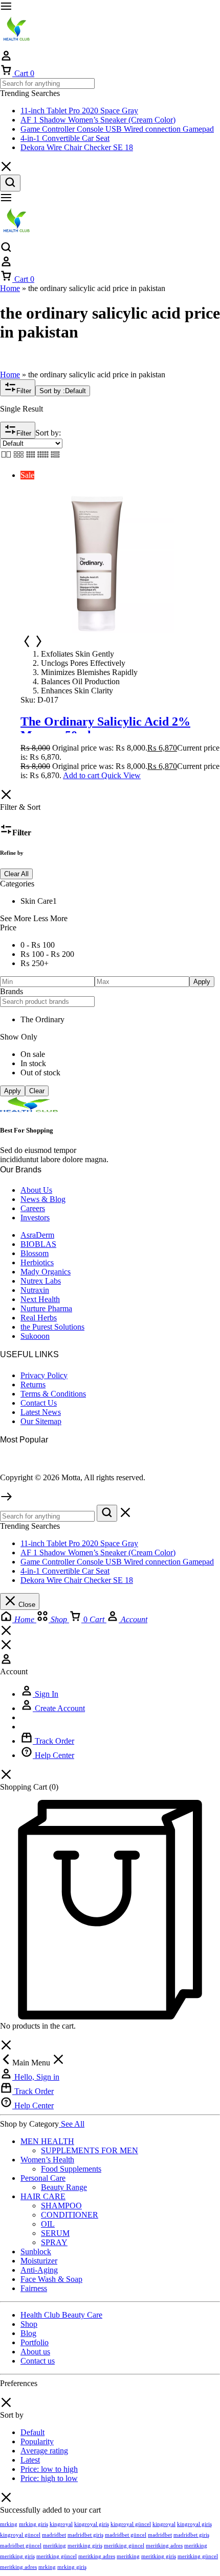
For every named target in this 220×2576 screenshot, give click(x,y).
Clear (37, 1091)
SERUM (55, 2233)
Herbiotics (37, 1262)
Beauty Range (64, 2187)
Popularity (37, 2441)
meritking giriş (85, 2545)
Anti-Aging (39, 2270)
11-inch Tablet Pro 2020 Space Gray (79, 111)
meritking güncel (124, 2545)
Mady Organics (46, 1272)
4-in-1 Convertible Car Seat (65, 138)
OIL (48, 2224)
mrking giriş (34, 2524)
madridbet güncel (126, 2535)
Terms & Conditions (53, 1394)
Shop (29, 2324)
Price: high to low (49, 2478)
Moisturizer (39, 2261)
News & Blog (43, 1199)
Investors (35, 1218)
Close (26, 1605)
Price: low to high (49, 2469)
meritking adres (164, 2545)
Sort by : (63, 391)
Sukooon (35, 1336)
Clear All (16, 874)
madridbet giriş (85, 2535)
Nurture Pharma (46, 1308)
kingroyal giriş (92, 2524)
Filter (24, 391)
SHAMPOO (61, 2206)
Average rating (44, 2451)
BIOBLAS (38, 1244)
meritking (54, 2545)
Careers (33, 1208)
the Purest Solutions (52, 1327)
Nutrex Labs (41, 1281)
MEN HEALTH (47, 2141)
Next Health (40, 1299)
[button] (81, 775)
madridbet (54, 2535)
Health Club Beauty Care (61, 2315)
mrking (9, 2524)
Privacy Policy (44, 1375)
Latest (30, 2460)
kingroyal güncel (131, 2524)
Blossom (35, 1253)
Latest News (41, 1412)
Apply (202, 982)
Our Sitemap (41, 1421)
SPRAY (54, 2242)
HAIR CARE (43, 2196)
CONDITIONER (70, 2215)
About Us (36, 1190)
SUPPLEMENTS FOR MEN (90, 2150)
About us (35, 2352)
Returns (33, 1385)
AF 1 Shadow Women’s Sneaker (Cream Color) (98, 120)
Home (10, 288)
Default (32, 2432)
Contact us (38, 2361)
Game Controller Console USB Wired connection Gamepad (117, 129)
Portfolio (35, 2342)
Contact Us (39, 1403)
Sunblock (36, 2252)
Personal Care (43, 2178)
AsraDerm (37, 1235)
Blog (28, 2333)
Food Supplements (71, 2169)
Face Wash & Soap (51, 2279)
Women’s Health (47, 2160)
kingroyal (61, 2524)
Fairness (34, 2288)
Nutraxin (35, 1290)
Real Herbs (39, 1318)
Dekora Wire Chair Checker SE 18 (77, 147)
